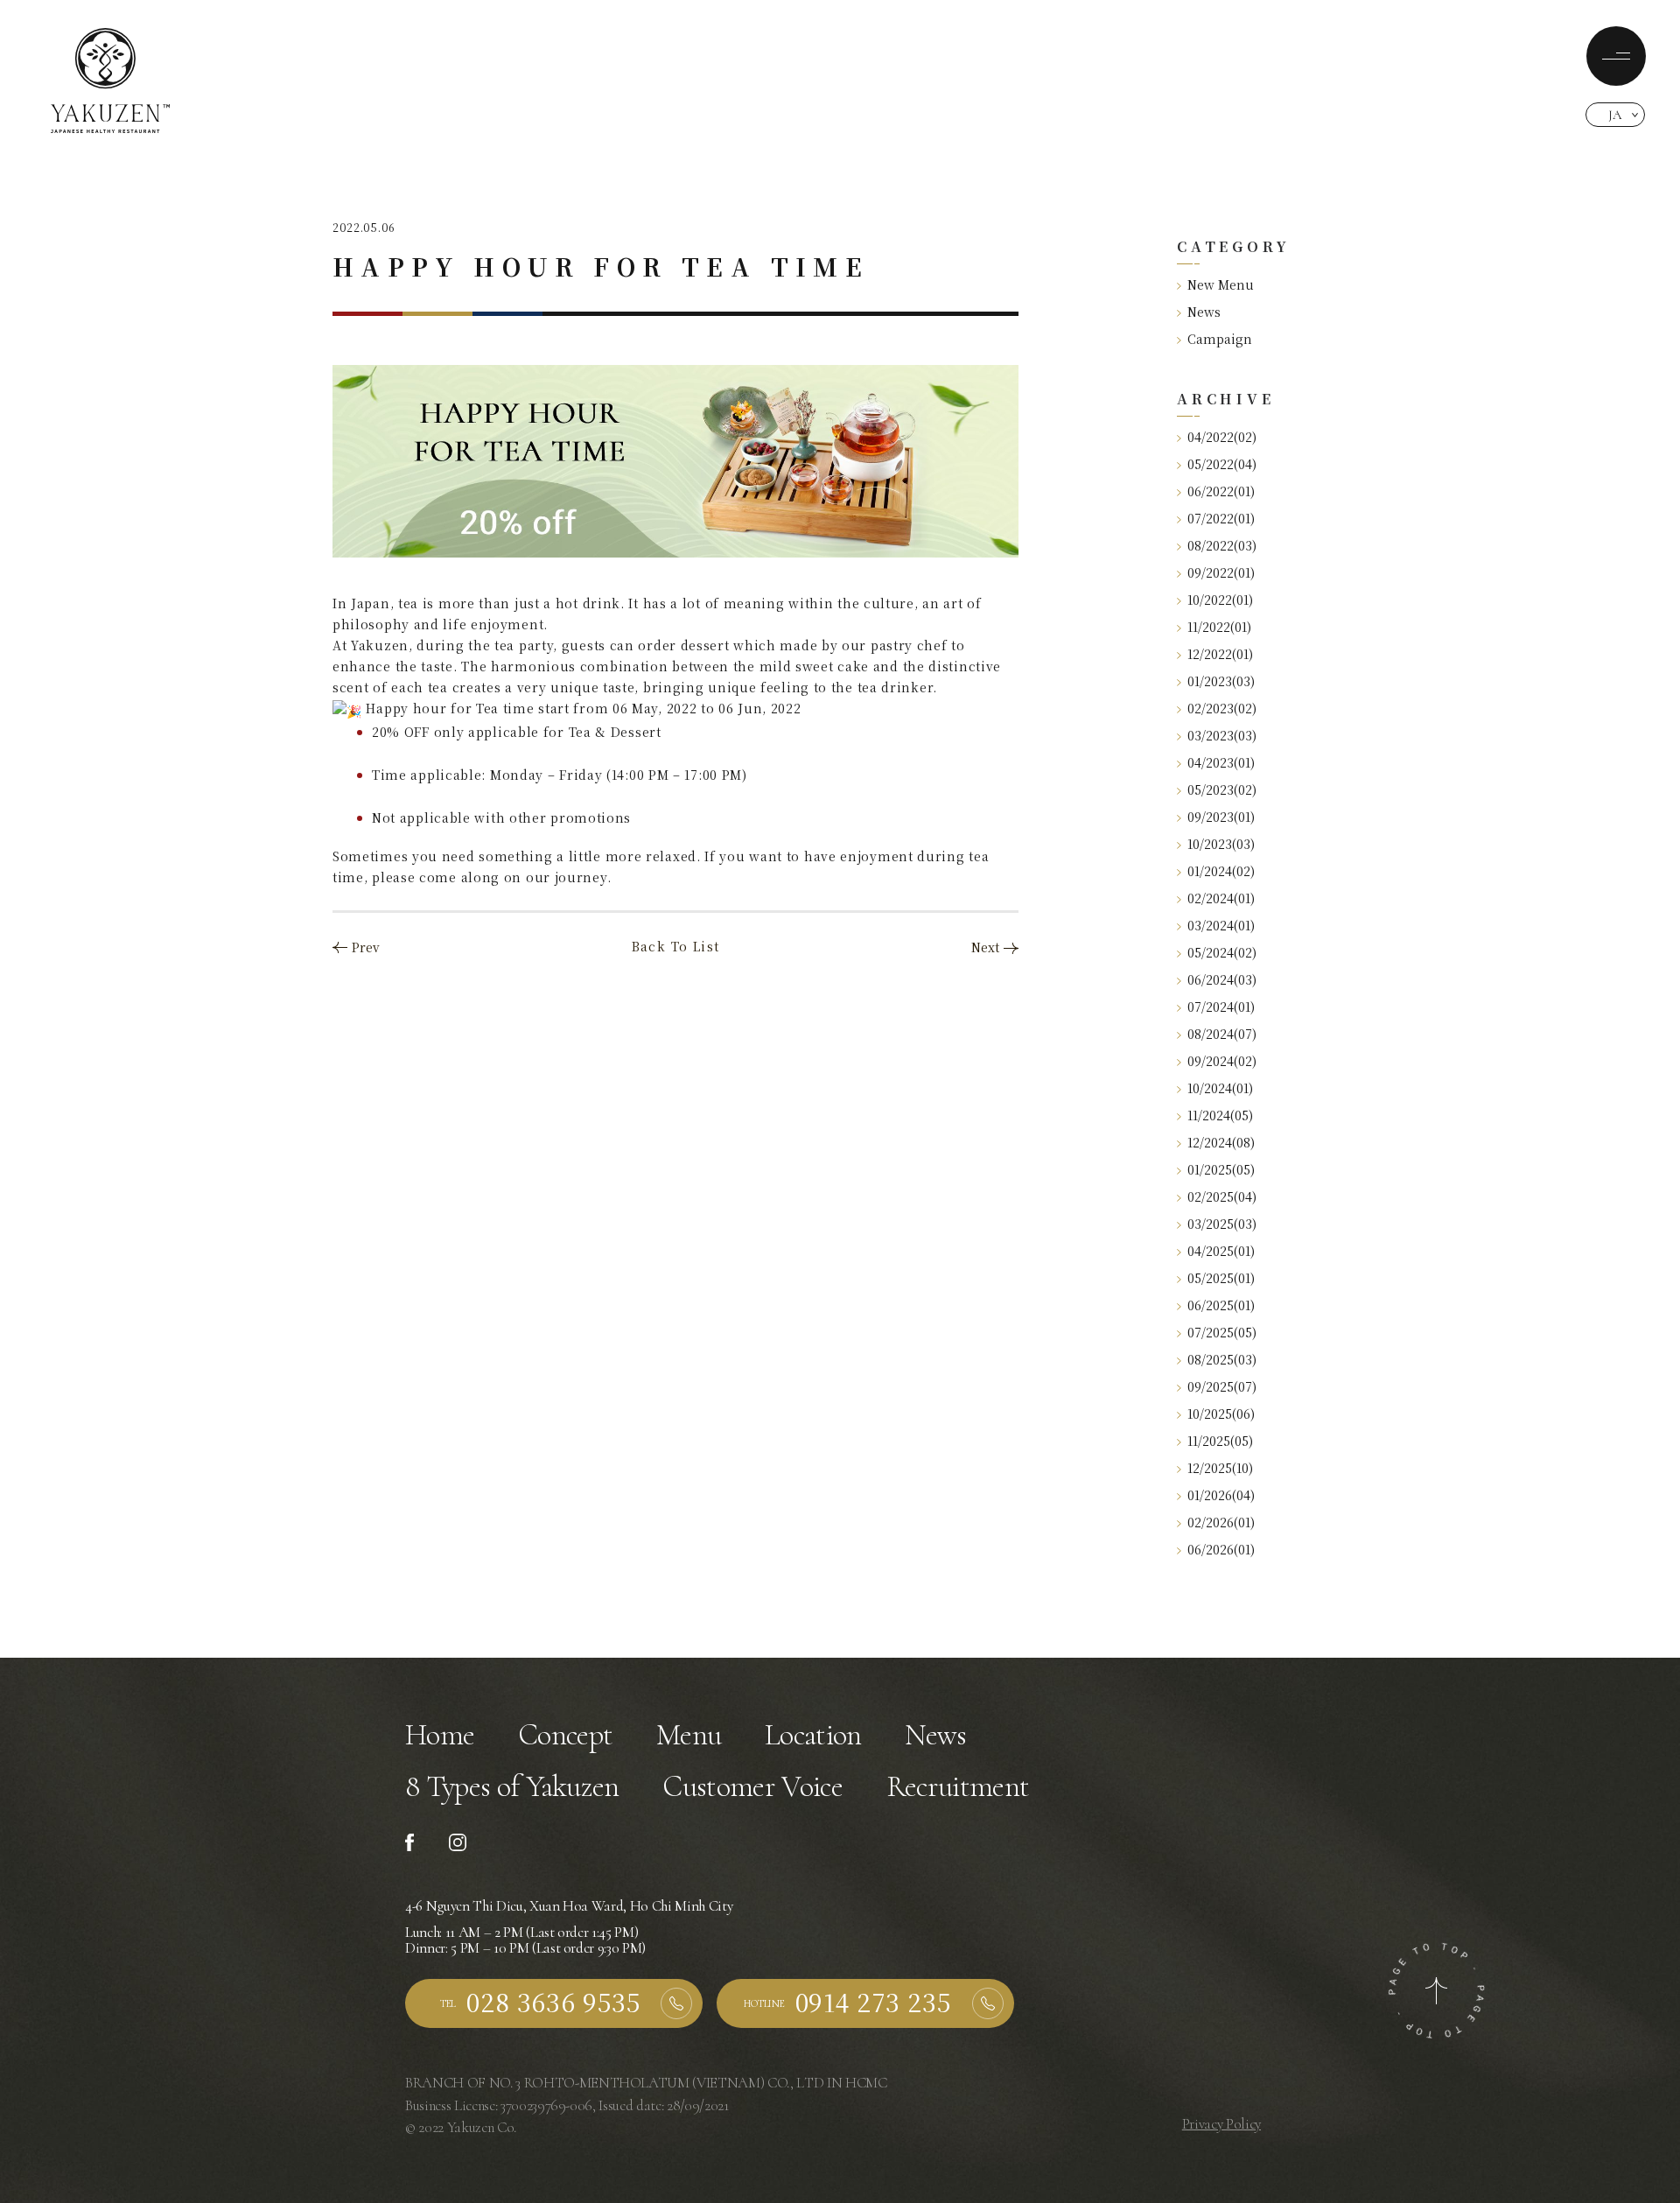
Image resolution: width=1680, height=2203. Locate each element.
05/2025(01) (1221, 1278)
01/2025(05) (1221, 1169)
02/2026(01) (1221, 1522)
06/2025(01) (1221, 1305)
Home (440, 1735)
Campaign (1220, 339)
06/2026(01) (1221, 1549)
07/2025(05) (1222, 1332)
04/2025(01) (1221, 1251)
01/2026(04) (1221, 1495)
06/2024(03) (1222, 979)
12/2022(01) (1220, 654)
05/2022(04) (1222, 464)
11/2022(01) (1219, 627)
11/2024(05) (1220, 1115)
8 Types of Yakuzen (512, 1787)
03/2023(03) (1222, 735)
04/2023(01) (1221, 762)
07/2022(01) (1221, 518)
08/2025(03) (1222, 1359)
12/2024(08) (1221, 1142)
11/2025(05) (1220, 1441)
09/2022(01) (1221, 572)
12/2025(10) (1220, 1468)
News (1204, 312)
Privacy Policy (1221, 2124)
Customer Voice (752, 1787)
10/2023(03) (1221, 844)
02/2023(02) (1222, 708)
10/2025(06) (1221, 1414)
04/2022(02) (1222, 437)
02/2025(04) (1222, 1196)
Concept (565, 1735)
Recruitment (958, 1787)
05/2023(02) (1222, 789)
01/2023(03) (1221, 681)
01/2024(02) (1221, 871)
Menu (689, 1735)
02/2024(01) (1221, 898)
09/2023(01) (1221, 817)
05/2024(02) (1222, 952)
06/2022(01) (1221, 491)
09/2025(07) (1222, 1386)
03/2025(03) (1222, 1224)
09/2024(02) (1222, 1061)
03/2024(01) (1221, 925)
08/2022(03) (1222, 545)
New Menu (1221, 284)
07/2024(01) (1221, 1007)
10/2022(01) (1220, 600)
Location (813, 1735)
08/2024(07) (1222, 1034)
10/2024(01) (1220, 1088)
